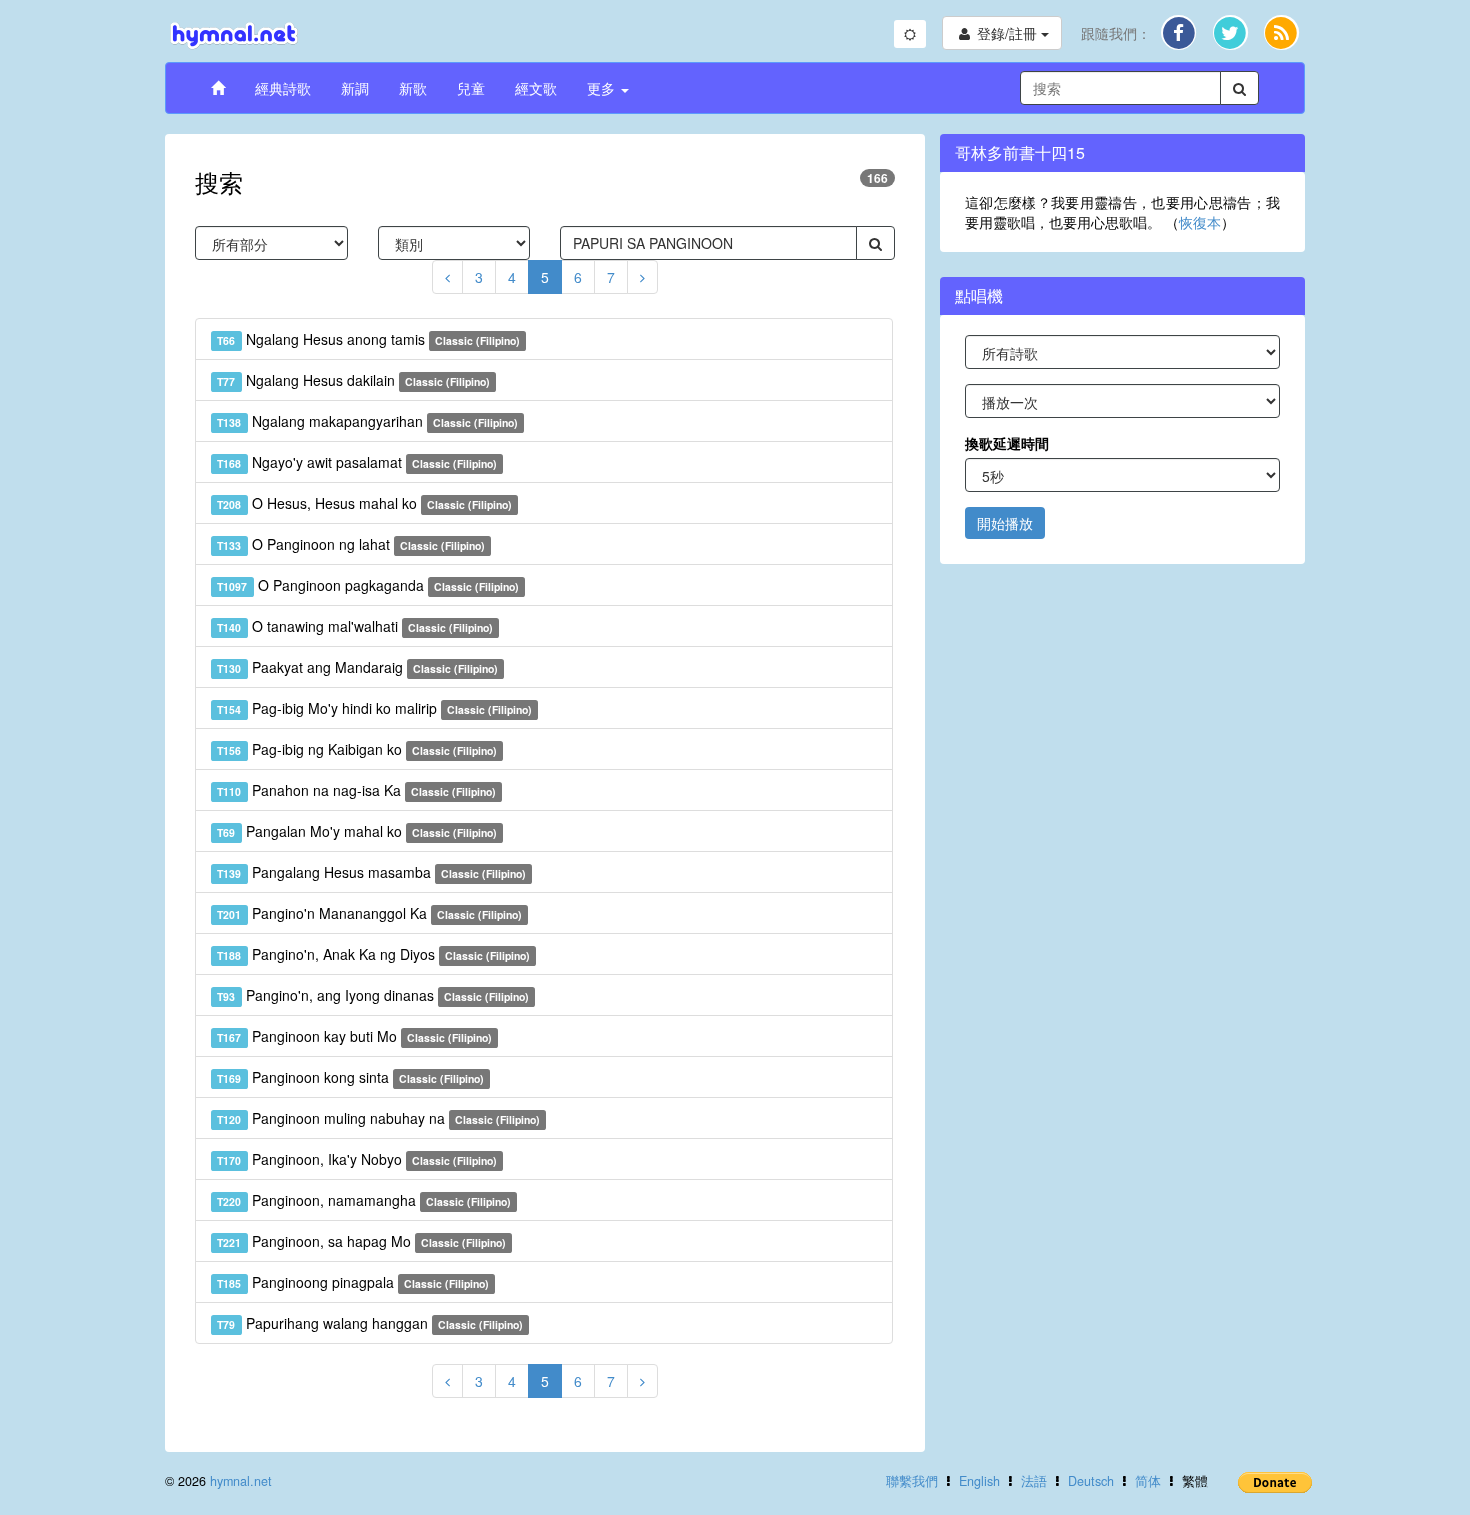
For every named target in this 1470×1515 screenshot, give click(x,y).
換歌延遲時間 (1007, 443)
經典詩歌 (283, 88)
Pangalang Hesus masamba (371, 872)
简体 (1148, 1481)
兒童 (471, 88)
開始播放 (1005, 523)
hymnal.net (241, 1481)
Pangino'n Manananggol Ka (369, 913)
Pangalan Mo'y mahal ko (357, 831)
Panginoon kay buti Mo (354, 1036)
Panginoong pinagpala (353, 1282)
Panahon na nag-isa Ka (356, 790)
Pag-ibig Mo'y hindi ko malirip (374, 708)
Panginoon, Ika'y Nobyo (357, 1159)
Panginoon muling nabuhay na (378, 1118)
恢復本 (1200, 222)
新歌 (413, 88)
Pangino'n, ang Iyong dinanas (373, 995)
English (979, 1481)
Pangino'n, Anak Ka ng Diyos (373, 954)
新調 (355, 88)
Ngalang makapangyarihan (367, 421)
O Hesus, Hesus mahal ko (364, 503)
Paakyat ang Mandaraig (357, 667)
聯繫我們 (912, 1481)
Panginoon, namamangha (364, 1200)
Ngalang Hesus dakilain (353, 380)
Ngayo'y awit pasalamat (357, 462)
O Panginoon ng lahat (351, 544)
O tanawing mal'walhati (355, 626)
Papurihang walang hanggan (370, 1323)
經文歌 (536, 88)
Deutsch (1091, 1481)
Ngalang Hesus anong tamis (368, 339)
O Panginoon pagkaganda (368, 585)
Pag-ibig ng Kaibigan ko (357, 749)
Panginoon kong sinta (350, 1077)
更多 (603, 88)
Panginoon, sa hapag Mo (361, 1241)
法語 (1034, 1481)
